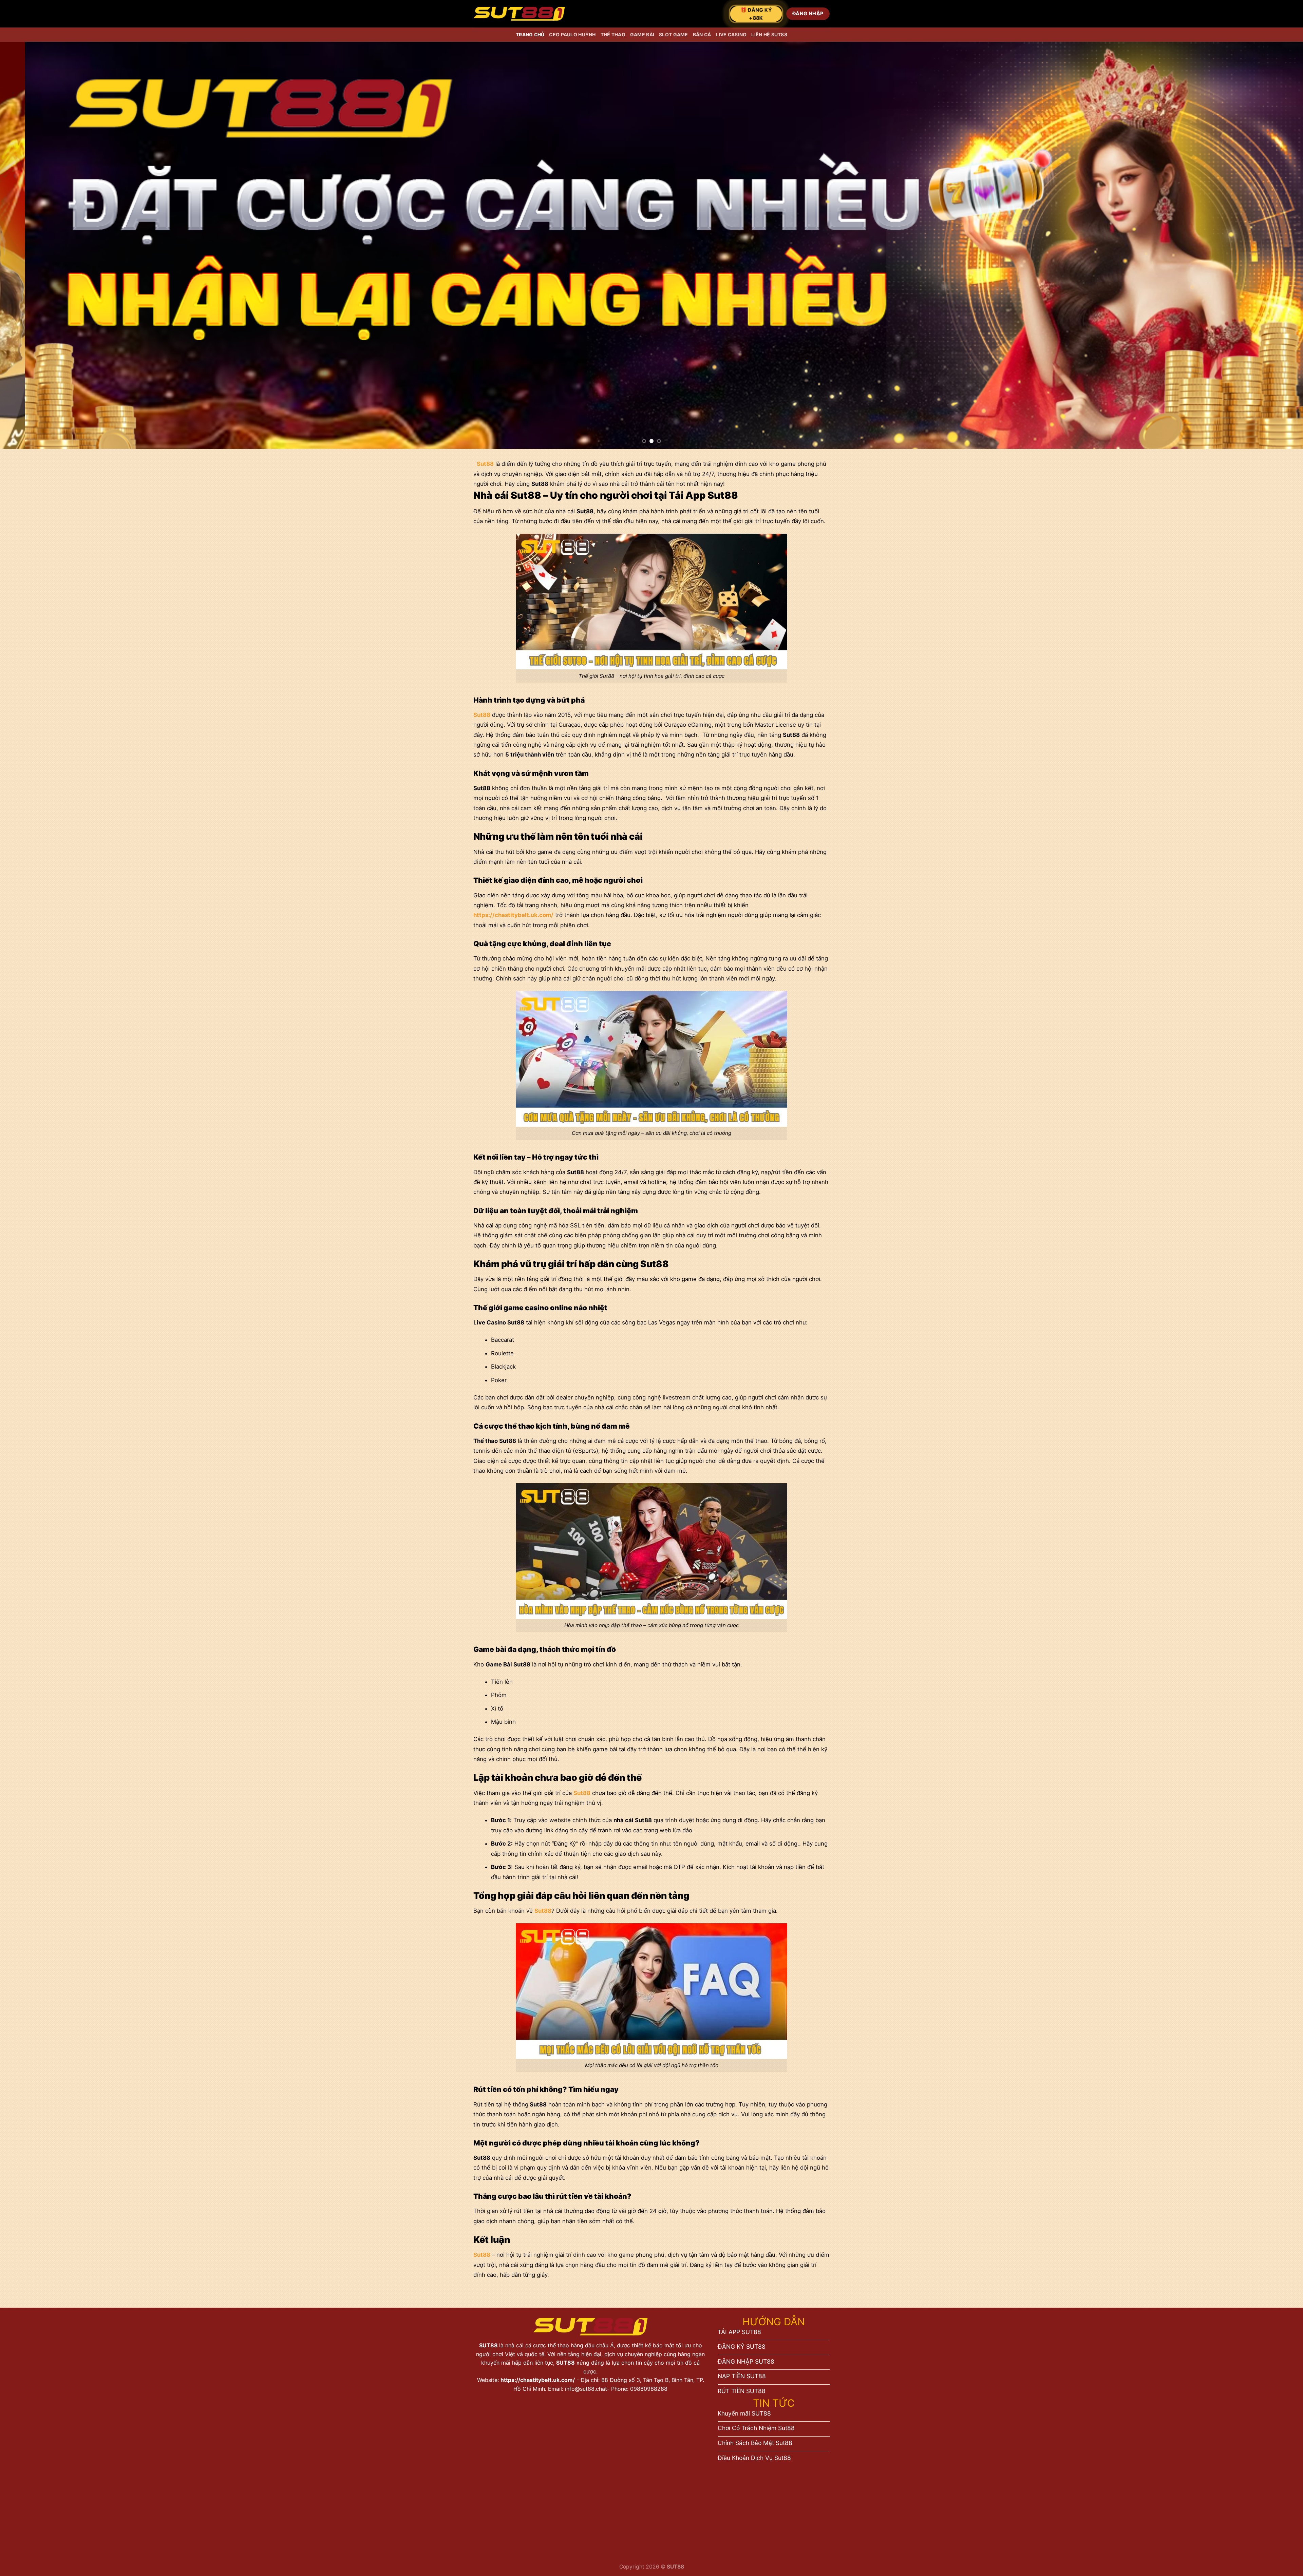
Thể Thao (613, 34)
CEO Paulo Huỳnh (572, 34)
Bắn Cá (702, 34)
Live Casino (731, 34)
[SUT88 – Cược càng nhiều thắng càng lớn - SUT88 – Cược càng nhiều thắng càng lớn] (519, 14)
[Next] (1268, 245)
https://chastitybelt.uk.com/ (538, 2380)
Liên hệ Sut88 (769, 34)
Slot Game (674, 34)
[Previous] (35, 245)
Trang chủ (530, 34)
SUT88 (489, 2345)
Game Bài (642, 34)
